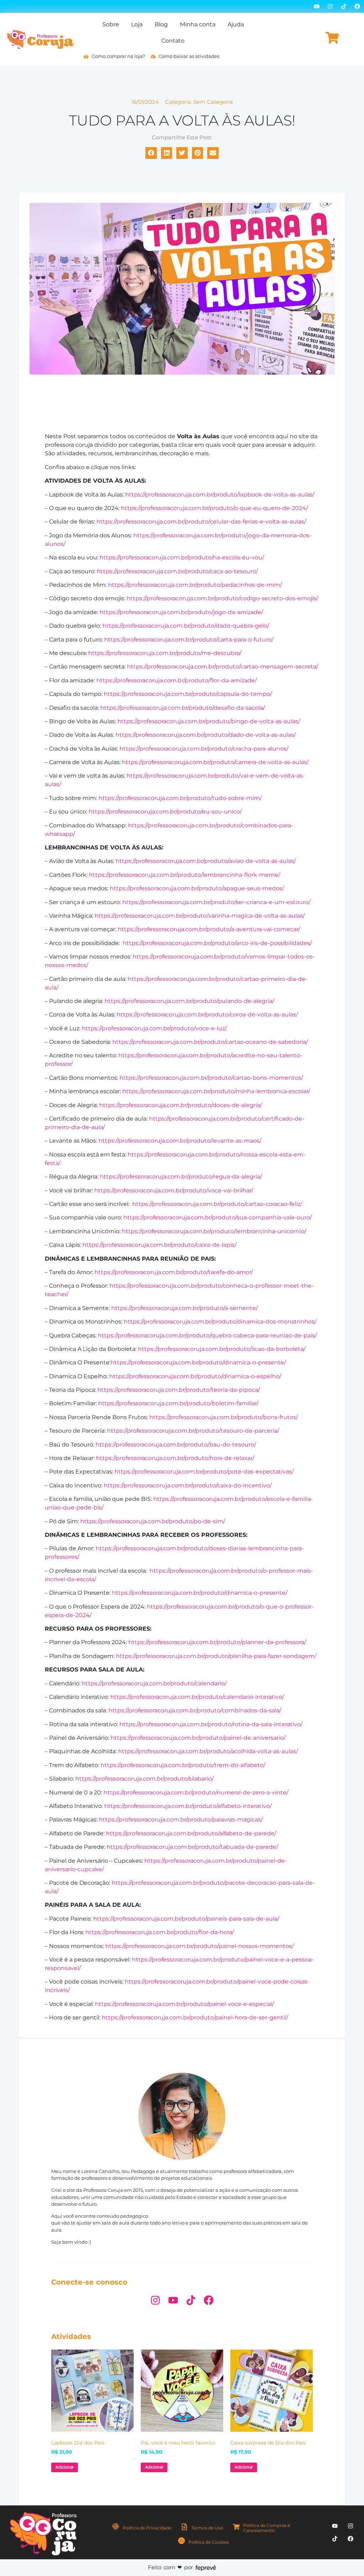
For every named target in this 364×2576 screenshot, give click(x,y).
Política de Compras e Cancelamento (267, 2528)
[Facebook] (357, 6)
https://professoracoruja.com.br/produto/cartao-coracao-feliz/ (217, 1204)
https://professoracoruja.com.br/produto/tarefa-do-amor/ (174, 1272)
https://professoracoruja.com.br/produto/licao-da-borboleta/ (222, 1349)
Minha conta (198, 24)
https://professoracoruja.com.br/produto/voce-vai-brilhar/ (174, 1190)
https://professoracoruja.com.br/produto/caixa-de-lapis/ (159, 1245)
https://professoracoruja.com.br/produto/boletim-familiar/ (178, 1403)
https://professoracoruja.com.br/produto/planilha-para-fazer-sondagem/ (216, 1656)
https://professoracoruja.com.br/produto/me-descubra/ (165, 653)
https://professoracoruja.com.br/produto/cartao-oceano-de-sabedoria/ (210, 1042)
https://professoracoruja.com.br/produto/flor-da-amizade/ (176, 680)
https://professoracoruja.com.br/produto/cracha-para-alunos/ (204, 749)
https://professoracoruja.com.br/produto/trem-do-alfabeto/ (183, 1765)
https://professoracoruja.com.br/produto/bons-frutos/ (224, 1417)
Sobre (111, 24)
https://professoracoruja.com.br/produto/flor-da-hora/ (160, 1932)
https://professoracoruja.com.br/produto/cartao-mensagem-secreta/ (223, 667)
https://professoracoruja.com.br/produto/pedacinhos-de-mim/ (195, 585)
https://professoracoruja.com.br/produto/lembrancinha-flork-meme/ (184, 875)
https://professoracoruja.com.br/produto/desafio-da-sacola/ (183, 708)
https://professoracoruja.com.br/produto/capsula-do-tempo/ (188, 694)
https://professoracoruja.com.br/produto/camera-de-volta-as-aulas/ (215, 762)
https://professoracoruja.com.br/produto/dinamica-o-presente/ (198, 1362)
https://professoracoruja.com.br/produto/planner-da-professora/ (217, 1642)
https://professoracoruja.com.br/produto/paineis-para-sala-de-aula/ (186, 1919)
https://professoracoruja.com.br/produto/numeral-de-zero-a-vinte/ (196, 1793)
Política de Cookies (209, 2542)
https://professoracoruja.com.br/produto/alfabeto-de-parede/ (191, 1833)
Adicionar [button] (65, 2467)
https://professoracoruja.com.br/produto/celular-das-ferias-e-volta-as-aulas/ (201, 522)
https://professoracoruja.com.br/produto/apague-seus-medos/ (197, 888)
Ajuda (236, 24)
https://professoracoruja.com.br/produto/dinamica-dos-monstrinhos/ (220, 1322)
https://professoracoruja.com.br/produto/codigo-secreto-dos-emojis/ (222, 598)
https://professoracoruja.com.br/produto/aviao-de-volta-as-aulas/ (206, 861)
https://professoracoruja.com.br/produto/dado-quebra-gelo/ (186, 626)
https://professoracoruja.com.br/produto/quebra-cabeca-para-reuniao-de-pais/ (207, 1335)
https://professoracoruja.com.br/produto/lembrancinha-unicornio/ (214, 1231)
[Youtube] (317, 6)
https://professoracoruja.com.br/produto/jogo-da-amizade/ (181, 612)
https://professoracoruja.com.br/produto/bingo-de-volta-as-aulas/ (209, 721)
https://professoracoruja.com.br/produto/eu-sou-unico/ (165, 812)
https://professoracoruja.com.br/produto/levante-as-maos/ (180, 1141)
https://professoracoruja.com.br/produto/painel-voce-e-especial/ (184, 2004)
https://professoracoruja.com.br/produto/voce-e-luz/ (154, 1028)
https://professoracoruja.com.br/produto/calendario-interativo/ (197, 1697)
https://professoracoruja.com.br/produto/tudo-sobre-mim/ (180, 798)
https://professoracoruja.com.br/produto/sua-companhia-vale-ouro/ (218, 1217)
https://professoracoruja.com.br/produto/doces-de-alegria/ (181, 1105)
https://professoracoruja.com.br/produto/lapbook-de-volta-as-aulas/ (220, 495)
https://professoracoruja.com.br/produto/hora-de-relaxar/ (175, 1458)
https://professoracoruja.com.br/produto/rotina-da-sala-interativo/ (211, 1724)
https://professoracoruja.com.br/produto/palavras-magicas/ (181, 1820)
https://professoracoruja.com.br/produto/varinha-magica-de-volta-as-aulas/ (200, 916)
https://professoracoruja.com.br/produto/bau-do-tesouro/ (176, 1445)
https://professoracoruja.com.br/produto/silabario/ (144, 1779)
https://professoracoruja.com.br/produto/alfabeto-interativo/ (188, 1806)
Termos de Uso (207, 2528)
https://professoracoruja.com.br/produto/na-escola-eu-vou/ (182, 557)
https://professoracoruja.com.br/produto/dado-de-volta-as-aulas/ (206, 735)
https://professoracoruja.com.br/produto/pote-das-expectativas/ (204, 1472)
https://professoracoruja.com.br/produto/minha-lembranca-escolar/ (216, 1091)
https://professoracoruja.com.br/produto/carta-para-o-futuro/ (189, 640)
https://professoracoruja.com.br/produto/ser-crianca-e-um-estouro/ (216, 902)
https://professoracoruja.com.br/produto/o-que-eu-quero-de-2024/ (214, 508)
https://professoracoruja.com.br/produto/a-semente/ (184, 1308)
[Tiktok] (344, 6)
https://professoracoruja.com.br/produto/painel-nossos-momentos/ (199, 1946)
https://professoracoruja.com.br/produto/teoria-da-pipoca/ (179, 1390)
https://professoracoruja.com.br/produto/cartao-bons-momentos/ (211, 1078)
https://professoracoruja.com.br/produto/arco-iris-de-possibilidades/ (217, 943)
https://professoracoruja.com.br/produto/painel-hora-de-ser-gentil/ (195, 2017)
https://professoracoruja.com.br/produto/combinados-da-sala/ (195, 1710)
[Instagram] (330, 6)
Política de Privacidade (147, 2528)
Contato (173, 41)
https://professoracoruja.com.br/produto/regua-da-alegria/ (181, 1177)
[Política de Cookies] (181, 2541)
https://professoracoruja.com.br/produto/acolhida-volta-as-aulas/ (208, 1751)
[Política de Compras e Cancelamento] (236, 2527)
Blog (161, 24)
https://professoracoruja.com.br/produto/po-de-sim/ (153, 1521)
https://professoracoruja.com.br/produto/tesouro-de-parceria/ (193, 1431)
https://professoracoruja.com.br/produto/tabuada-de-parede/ (192, 1847)
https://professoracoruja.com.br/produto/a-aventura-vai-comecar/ (209, 929)
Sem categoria (213, 102)
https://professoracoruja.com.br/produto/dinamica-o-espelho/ (195, 1376)
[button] (151, 153)
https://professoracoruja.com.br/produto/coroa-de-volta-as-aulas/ (207, 1015)
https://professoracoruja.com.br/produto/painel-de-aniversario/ (198, 1738)
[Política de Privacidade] (116, 2527)
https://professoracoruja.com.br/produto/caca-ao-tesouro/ (177, 571)
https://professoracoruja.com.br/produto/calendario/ (154, 1683)
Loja (137, 24)
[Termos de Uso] (184, 2527)
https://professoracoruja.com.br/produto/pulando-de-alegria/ (189, 1001)
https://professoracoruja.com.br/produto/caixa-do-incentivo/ (188, 1485)
